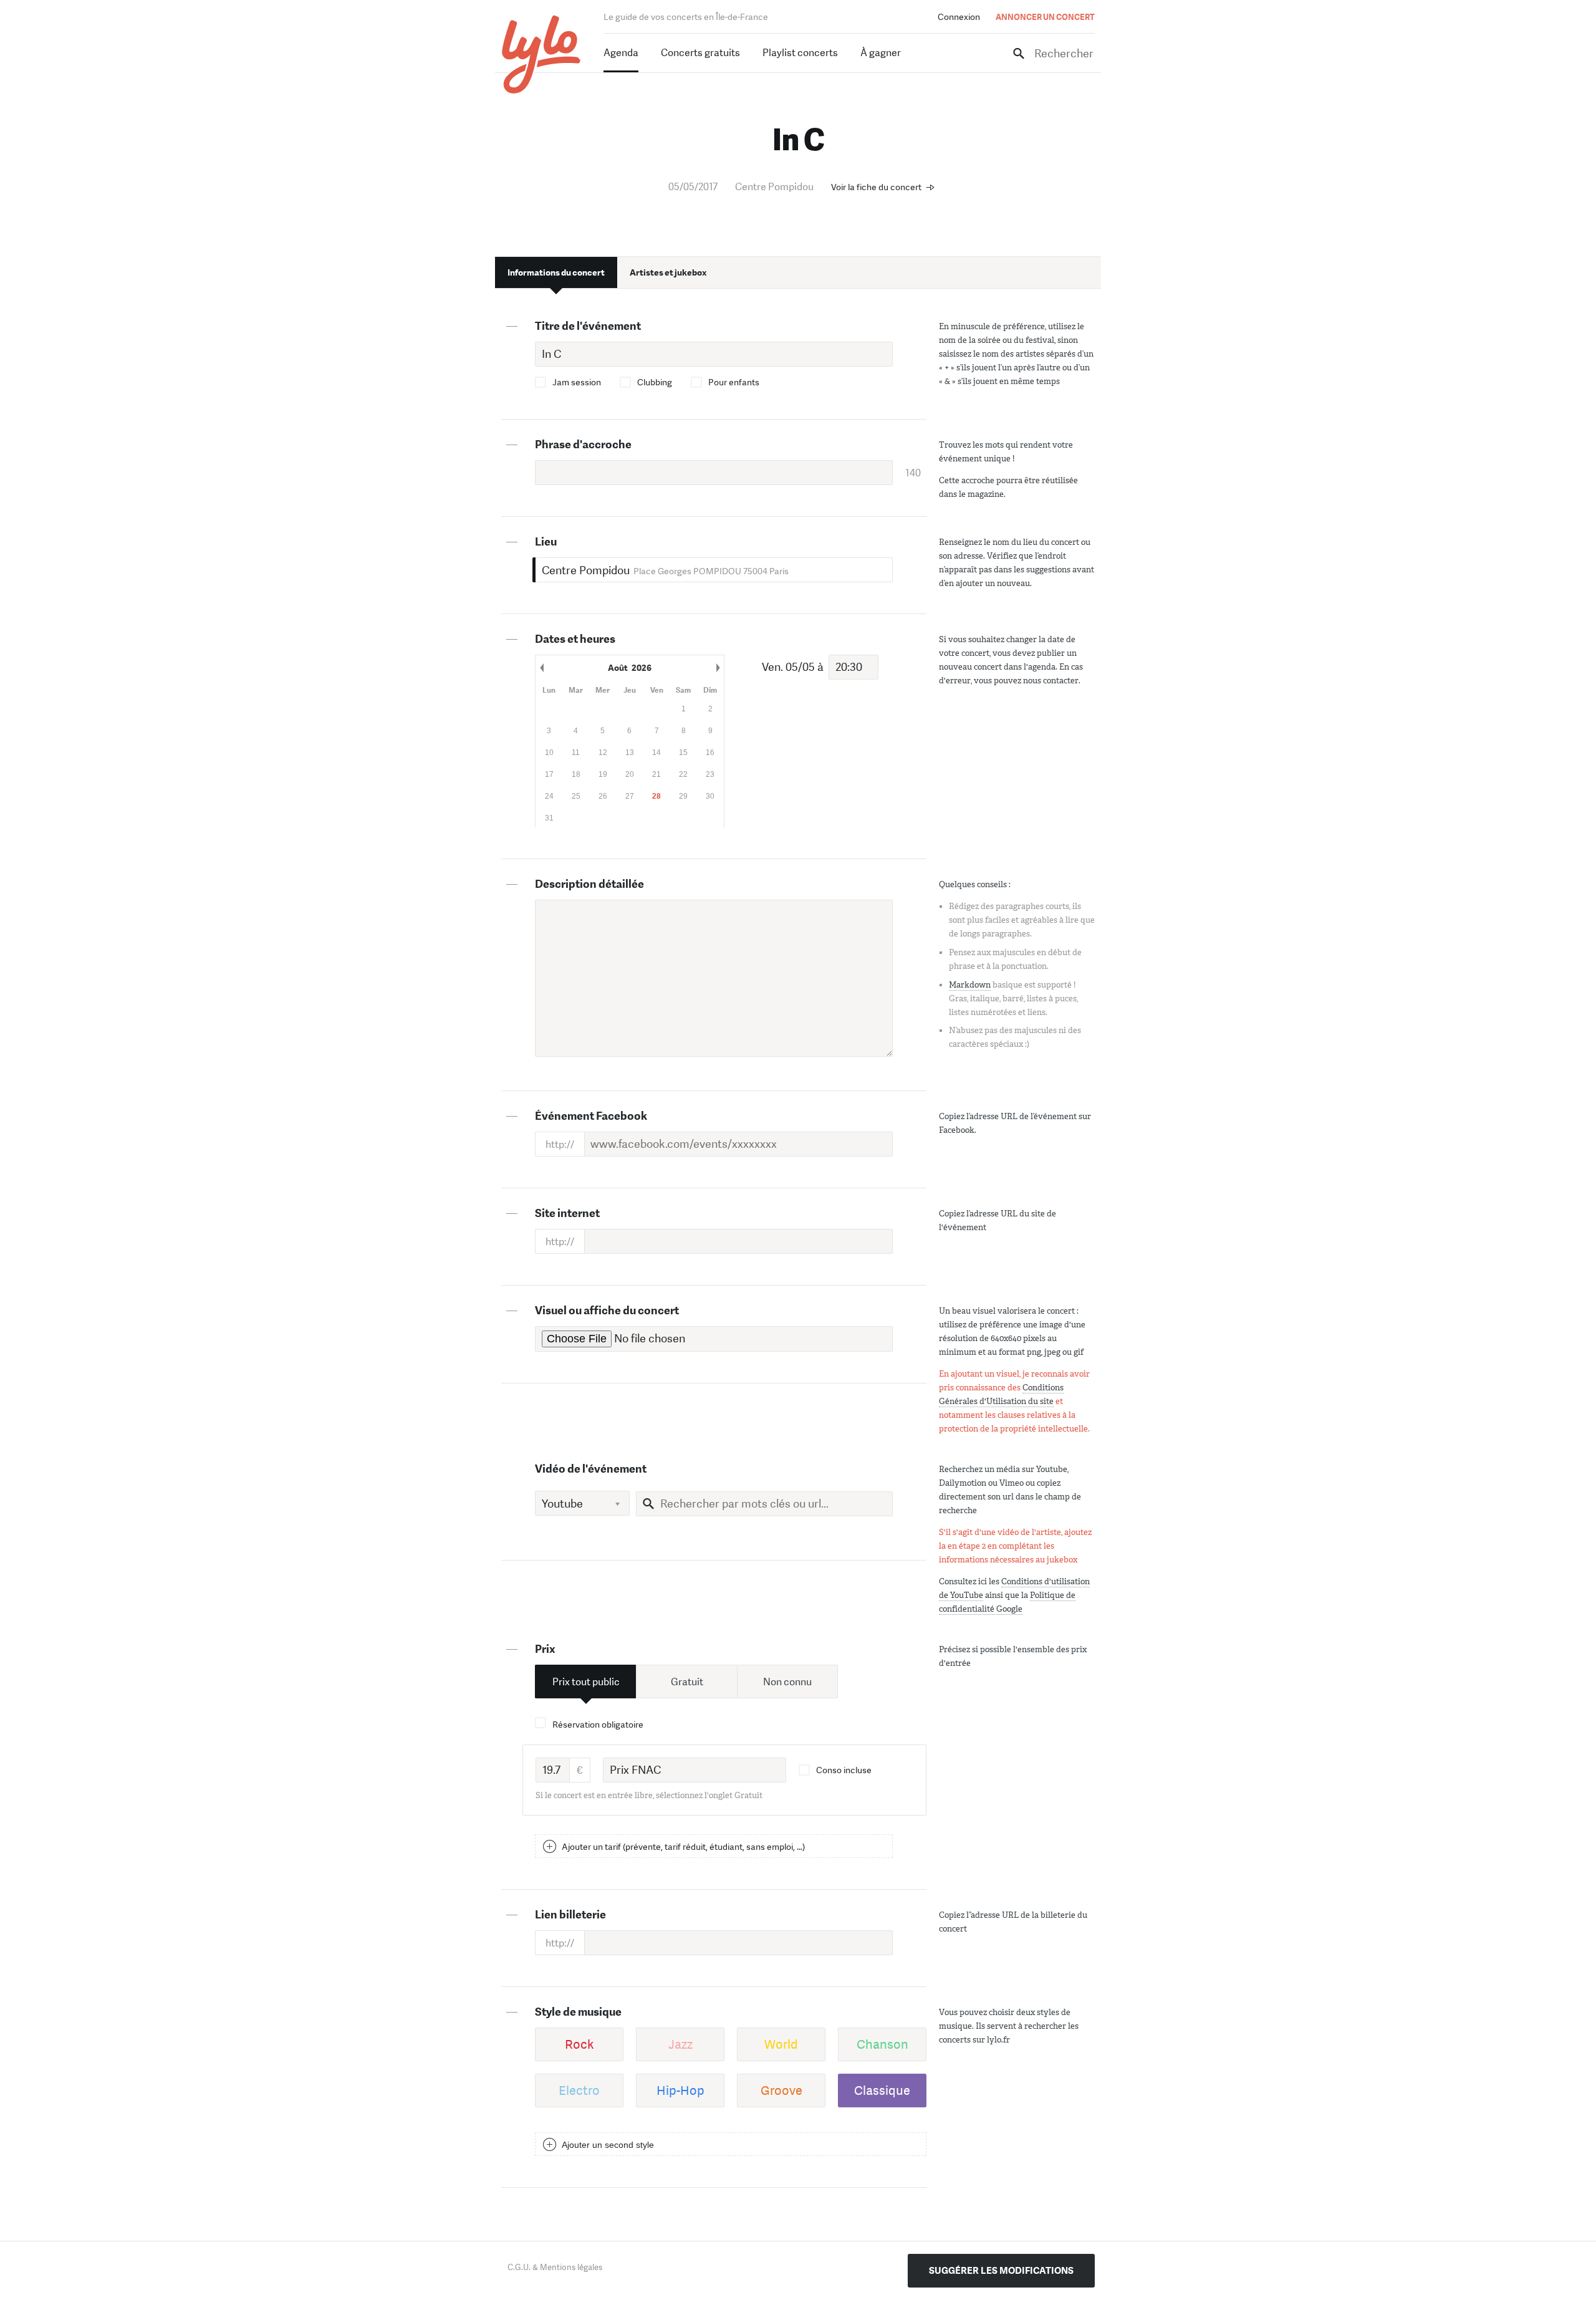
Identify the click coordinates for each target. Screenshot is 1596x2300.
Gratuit (687, 1682)
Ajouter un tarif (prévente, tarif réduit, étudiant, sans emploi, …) (683, 1847)
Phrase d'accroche (583, 445)
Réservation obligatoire (598, 1725)
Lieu (546, 542)
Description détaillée (589, 884)
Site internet (567, 1213)
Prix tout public (586, 1682)
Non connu (787, 1682)
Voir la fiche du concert (876, 187)
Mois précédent (542, 668)
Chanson (882, 2044)
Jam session (577, 382)
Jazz (680, 2044)
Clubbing (655, 382)
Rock (579, 2044)
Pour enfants (734, 382)
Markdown (970, 985)
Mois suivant (718, 668)
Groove (781, 2091)
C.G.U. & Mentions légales (555, 2267)
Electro (579, 2091)
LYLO (541, 55)
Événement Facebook (591, 1116)
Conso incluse (844, 1770)
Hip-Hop (680, 2091)
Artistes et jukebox (668, 272)
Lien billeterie (570, 1915)
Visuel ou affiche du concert (607, 1311)
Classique (882, 2091)
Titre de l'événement (588, 326)
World (781, 2044)
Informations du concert (556, 272)
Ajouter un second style (608, 2145)
